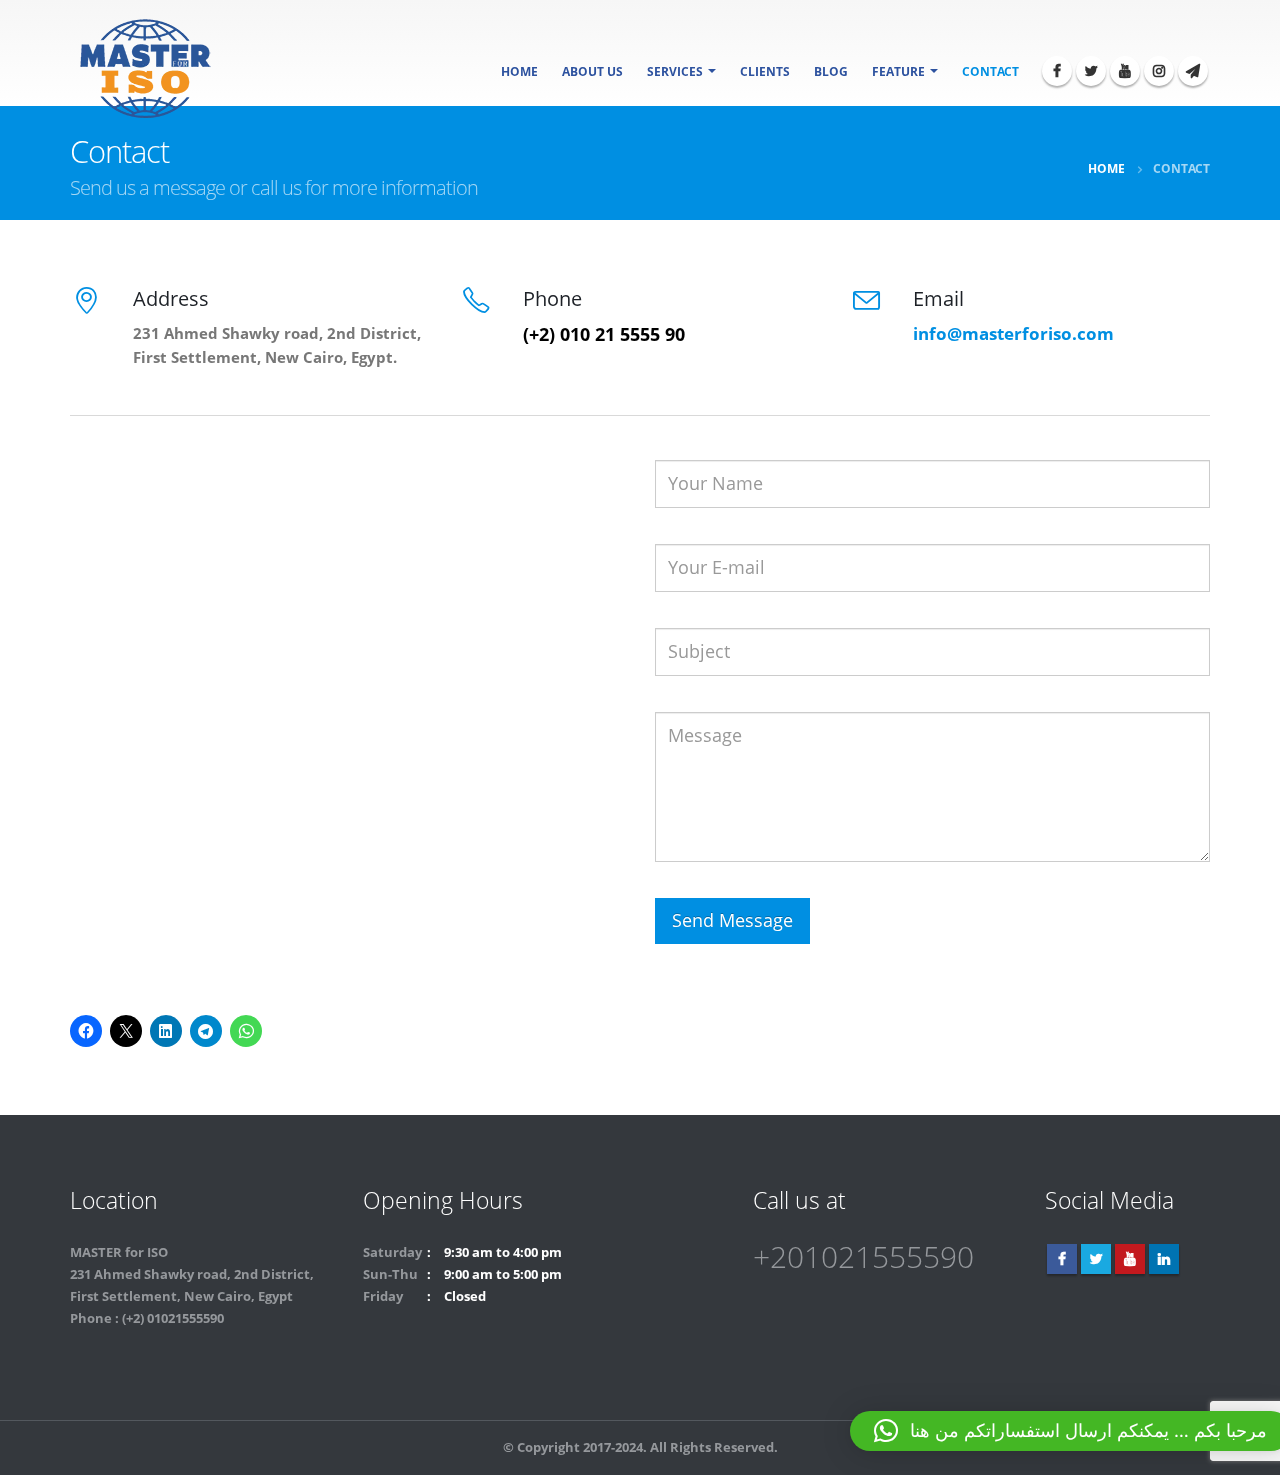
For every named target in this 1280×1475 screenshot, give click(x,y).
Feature (898, 71)
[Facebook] (1057, 71)
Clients (765, 71)
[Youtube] (1125, 71)
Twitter (1096, 1259)
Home (519, 71)
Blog (831, 71)
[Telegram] (1193, 71)
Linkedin (1164, 1259)
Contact (990, 71)
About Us (592, 71)
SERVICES (675, 71)
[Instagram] (1159, 71)
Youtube (1130, 1259)
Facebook (1062, 1259)
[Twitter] (1091, 71)
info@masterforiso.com (1013, 333)
